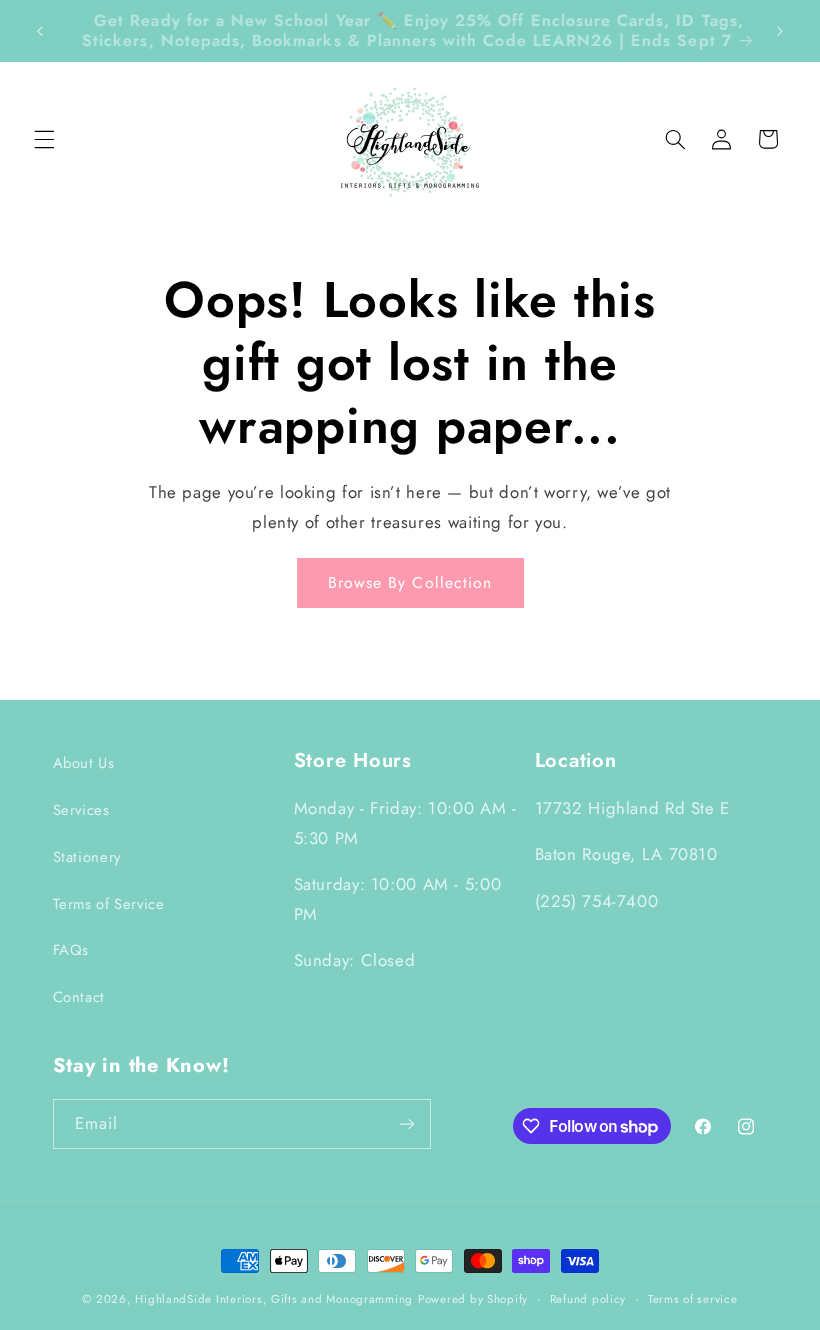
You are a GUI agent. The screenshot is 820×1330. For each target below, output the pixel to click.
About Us (84, 763)
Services (81, 810)
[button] (44, 139)
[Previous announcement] (40, 31)
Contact (79, 997)
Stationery (87, 857)
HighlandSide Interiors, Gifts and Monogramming (274, 1299)
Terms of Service (109, 904)
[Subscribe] (406, 1123)
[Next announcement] (780, 31)
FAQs (71, 950)
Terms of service (693, 1299)
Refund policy (588, 1299)
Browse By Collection (410, 582)
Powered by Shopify (473, 1299)
